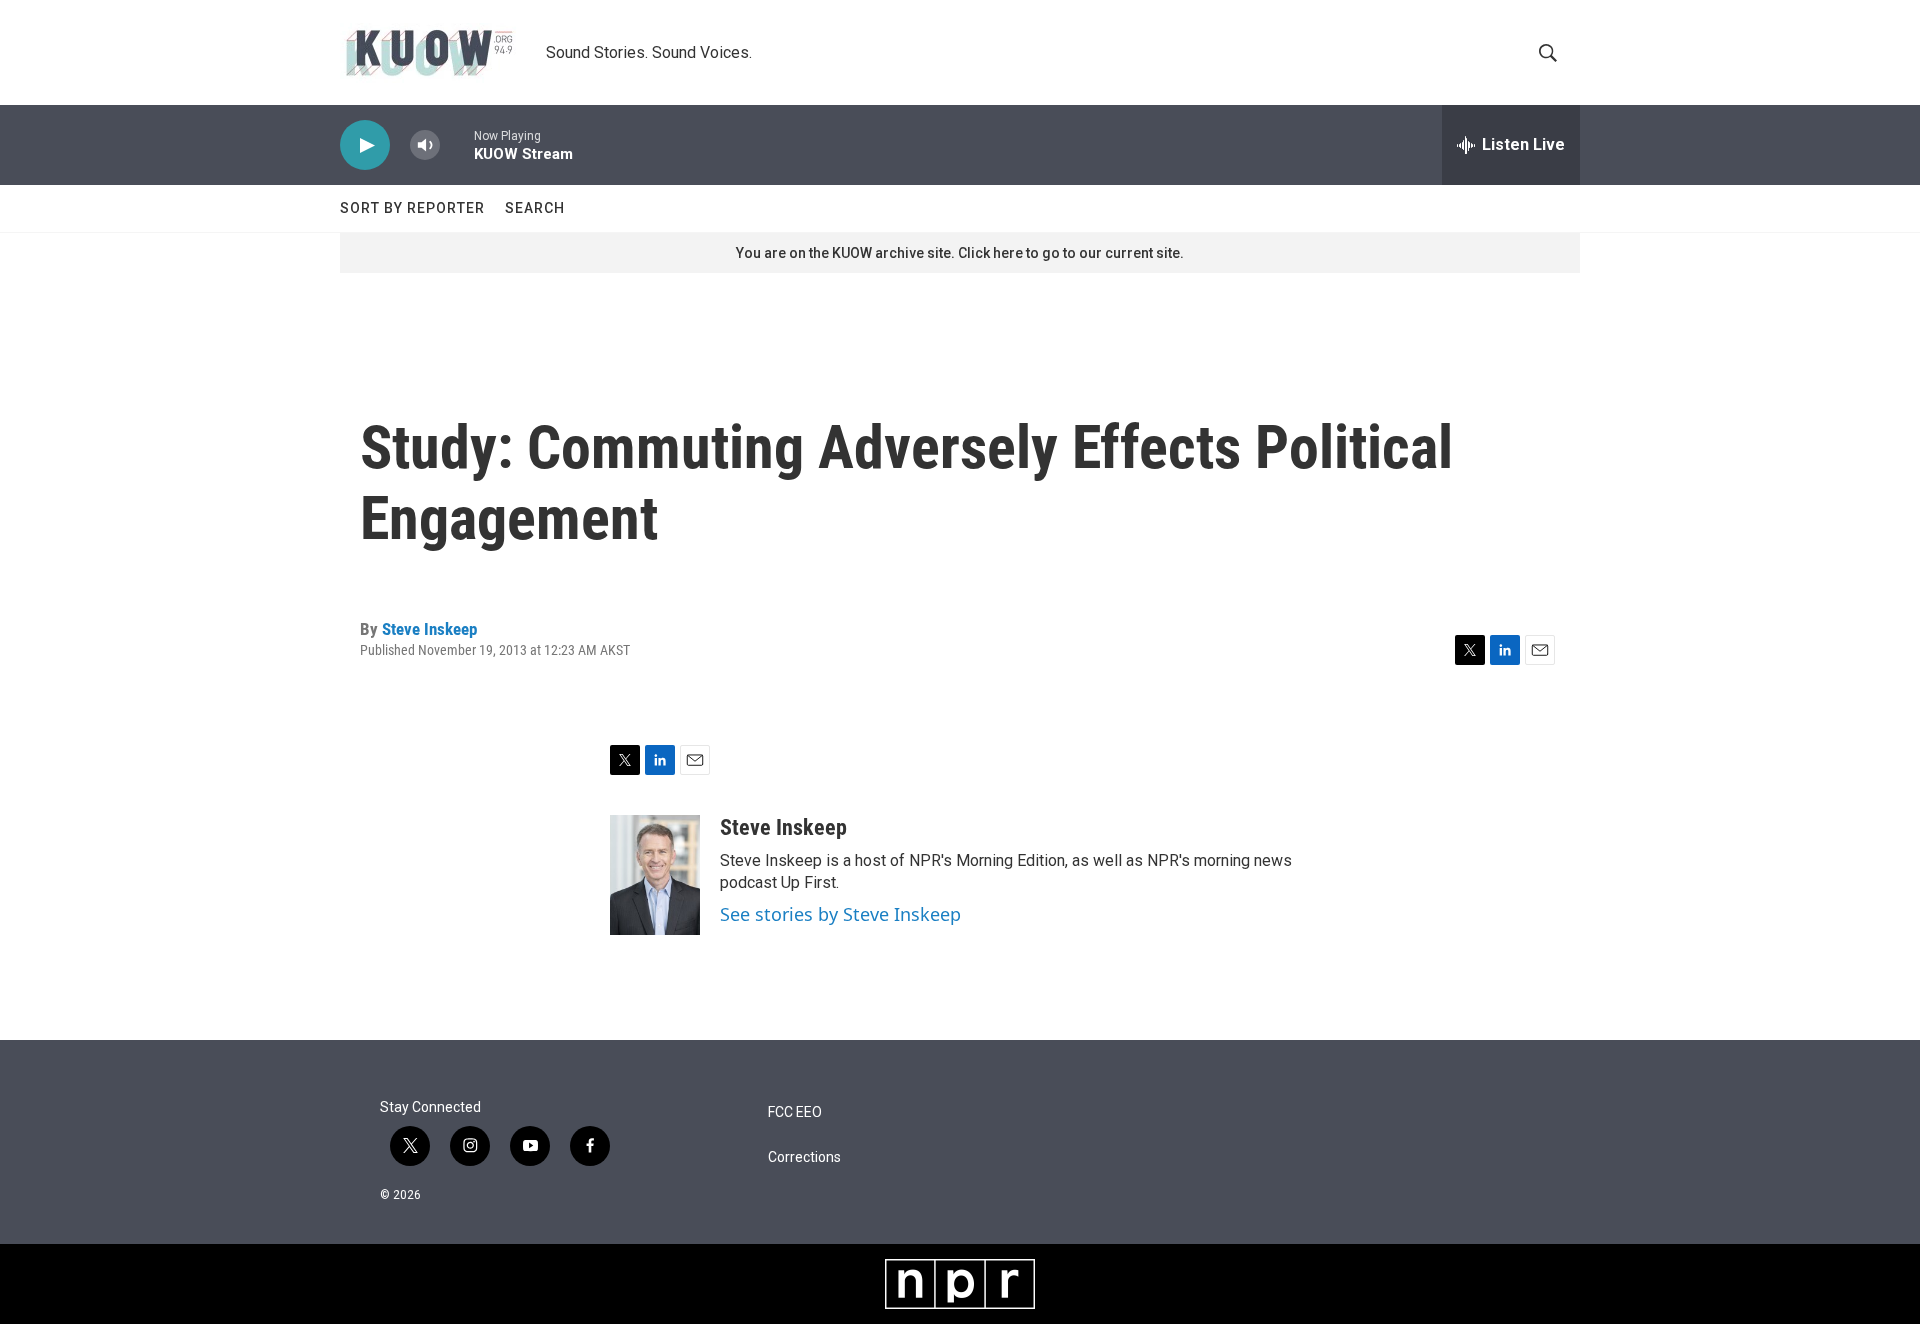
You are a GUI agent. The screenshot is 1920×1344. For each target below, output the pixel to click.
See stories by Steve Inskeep (840, 914)
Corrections (804, 1157)
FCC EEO (795, 1112)
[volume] (425, 145)
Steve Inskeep (429, 629)
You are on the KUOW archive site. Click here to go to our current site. (960, 253)
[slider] (457, 144)
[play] (365, 145)
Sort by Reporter (412, 208)
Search (535, 208)
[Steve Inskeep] (655, 875)
